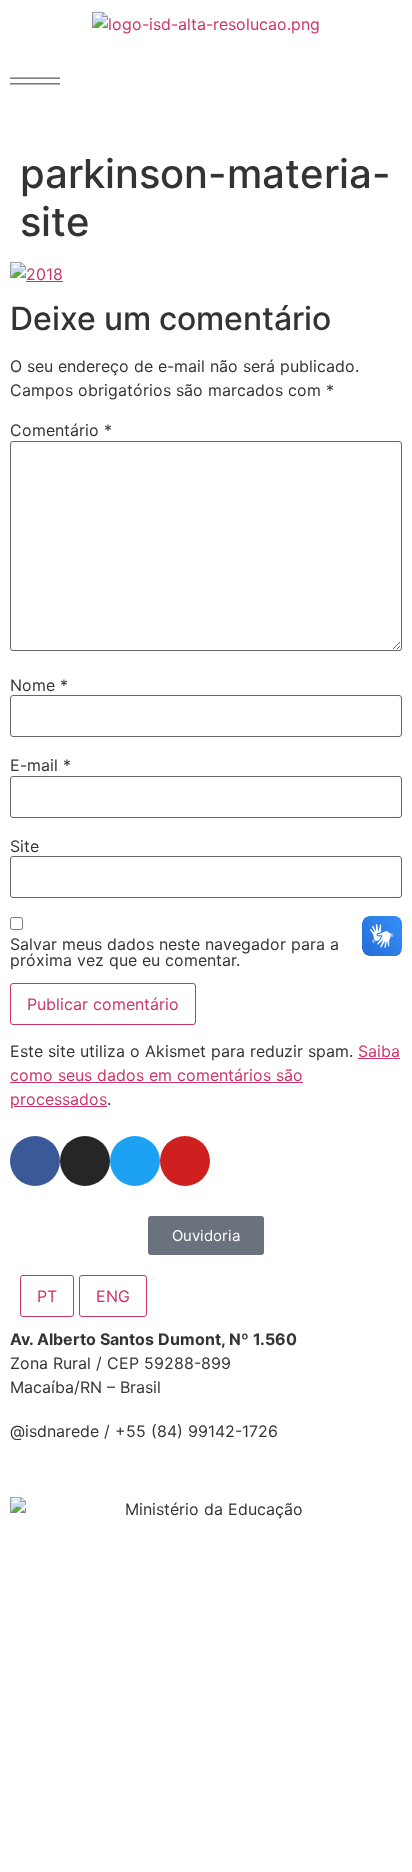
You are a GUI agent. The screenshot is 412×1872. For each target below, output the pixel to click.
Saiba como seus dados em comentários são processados (205, 1075)
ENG (113, 1296)
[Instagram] (85, 1161)
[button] (35, 81)
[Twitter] (135, 1161)
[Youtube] (185, 1161)
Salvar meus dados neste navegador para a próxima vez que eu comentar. (174, 952)
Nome (39, 685)
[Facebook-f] (35, 1161)
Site (24, 846)
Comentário (61, 430)
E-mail (40, 765)
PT (47, 1296)
